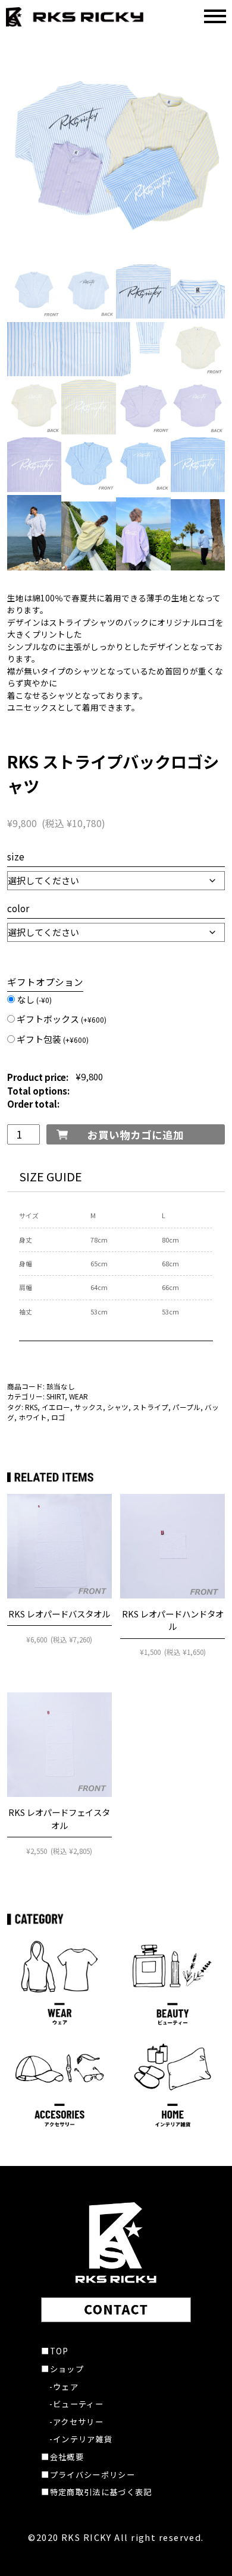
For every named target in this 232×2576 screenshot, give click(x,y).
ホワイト (33, 1417)
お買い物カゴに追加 (136, 1135)
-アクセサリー (76, 2422)
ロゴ (58, 1417)
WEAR (79, 1396)
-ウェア (64, 2387)
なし (34, 999)
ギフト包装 (53, 1039)
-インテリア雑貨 (81, 2439)
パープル (186, 1407)
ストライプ (151, 1407)
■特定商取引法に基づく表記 (96, 2492)
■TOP (55, 2351)
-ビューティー (76, 2404)
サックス (89, 1407)
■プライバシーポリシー (88, 2475)
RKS (31, 1407)
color (18, 908)
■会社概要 (62, 2457)
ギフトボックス (62, 1019)
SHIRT (56, 1396)
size (16, 856)
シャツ (118, 1407)
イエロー (56, 1407)
